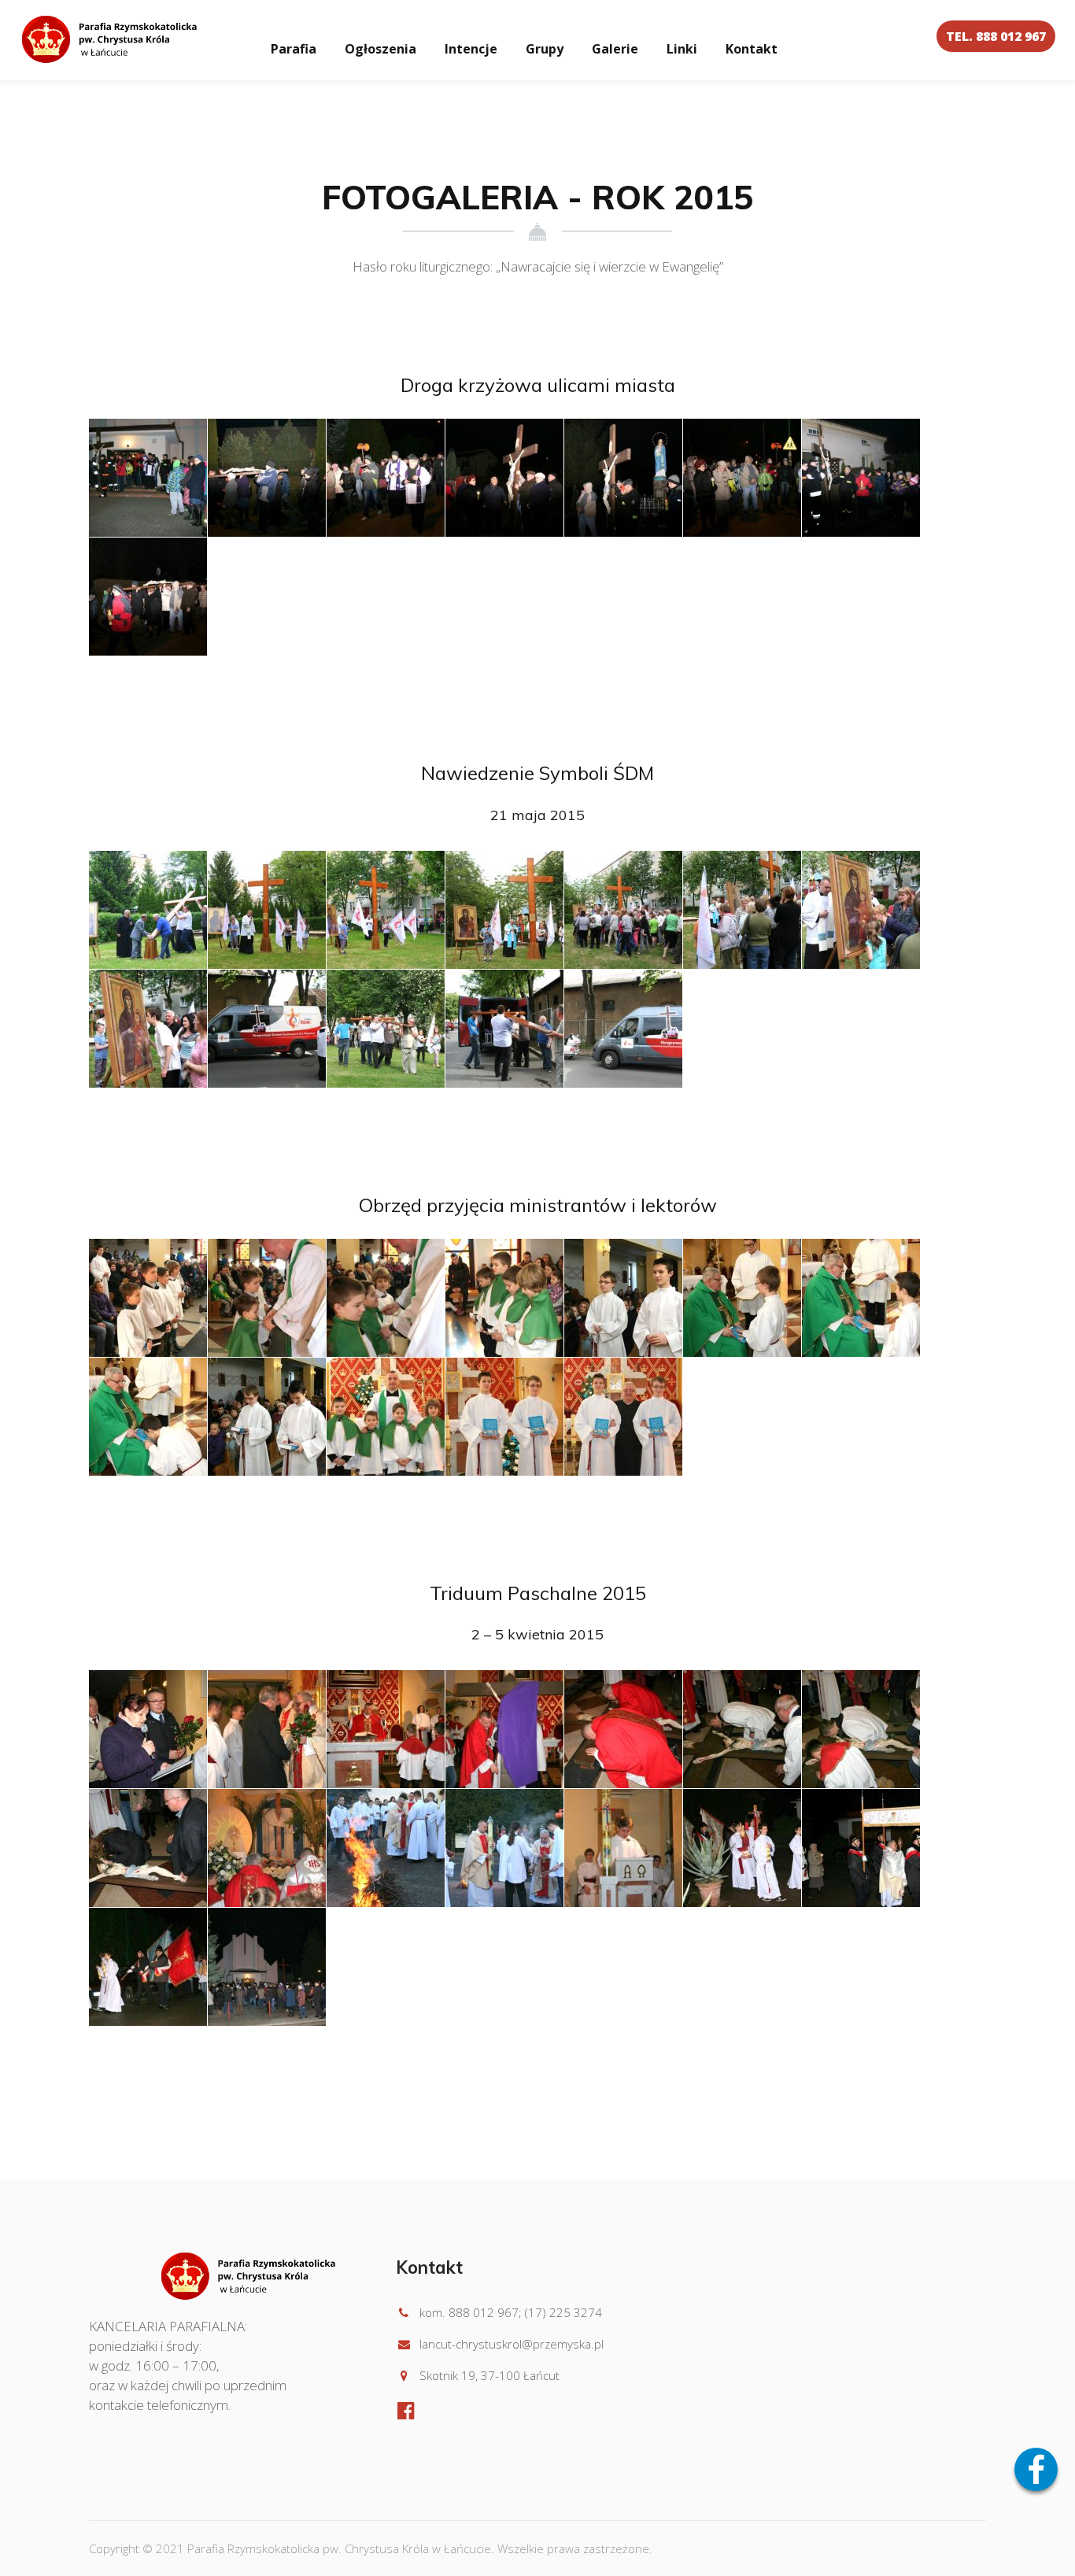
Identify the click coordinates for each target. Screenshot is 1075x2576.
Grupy (545, 49)
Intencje (471, 49)
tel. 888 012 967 (996, 36)
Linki (682, 49)
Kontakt (752, 49)
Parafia (294, 49)
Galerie (615, 49)
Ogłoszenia (380, 49)
